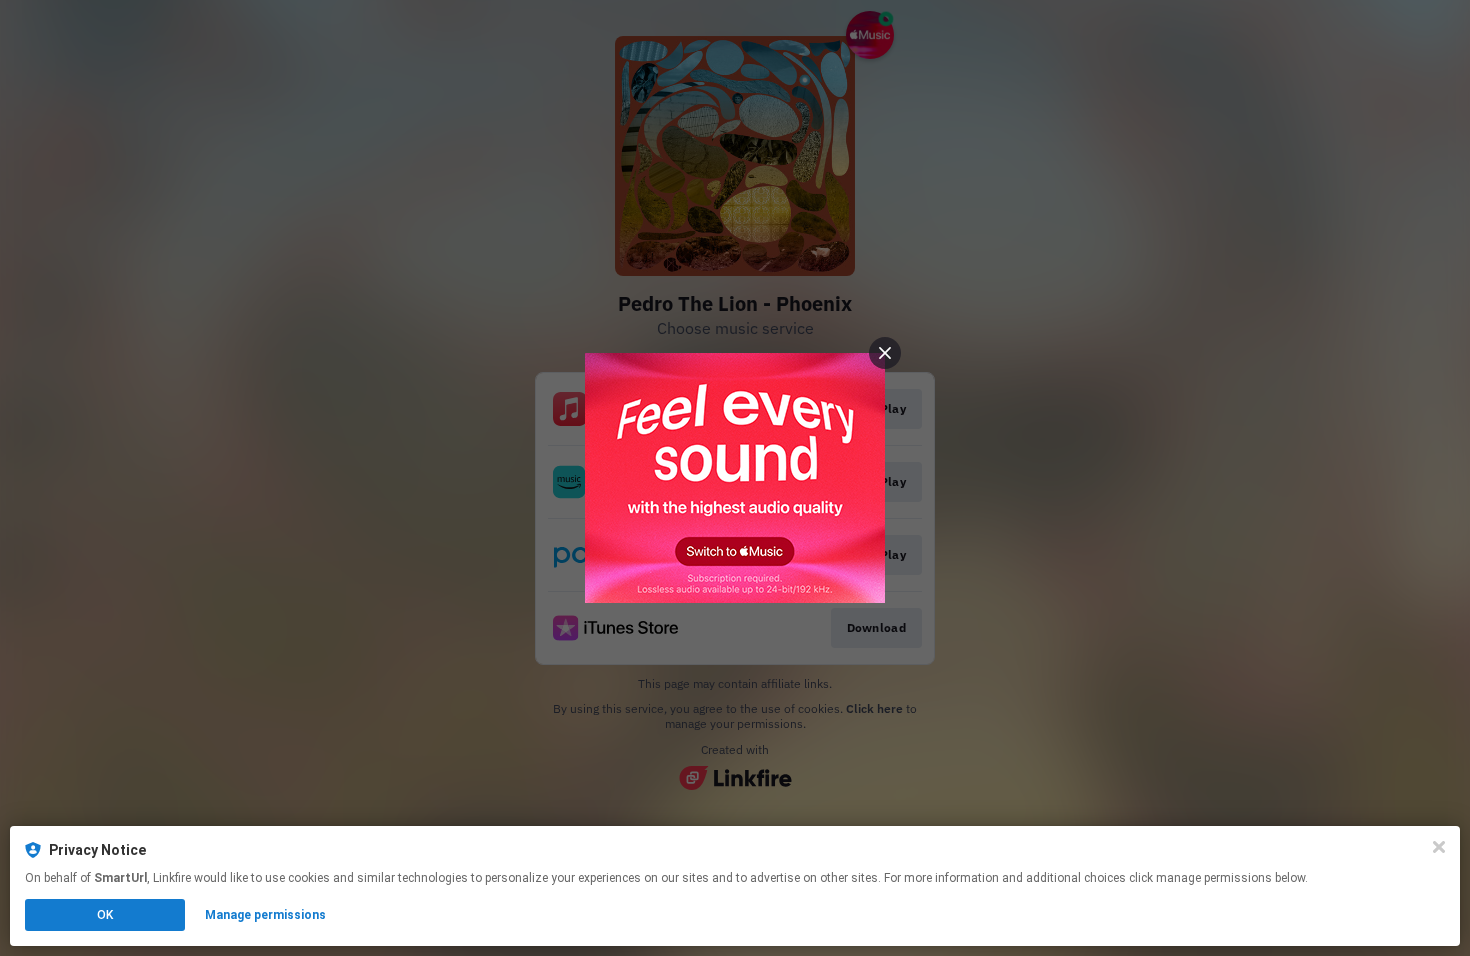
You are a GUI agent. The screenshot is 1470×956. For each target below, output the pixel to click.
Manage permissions (265, 915)
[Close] (1439, 847)
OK (105, 915)
